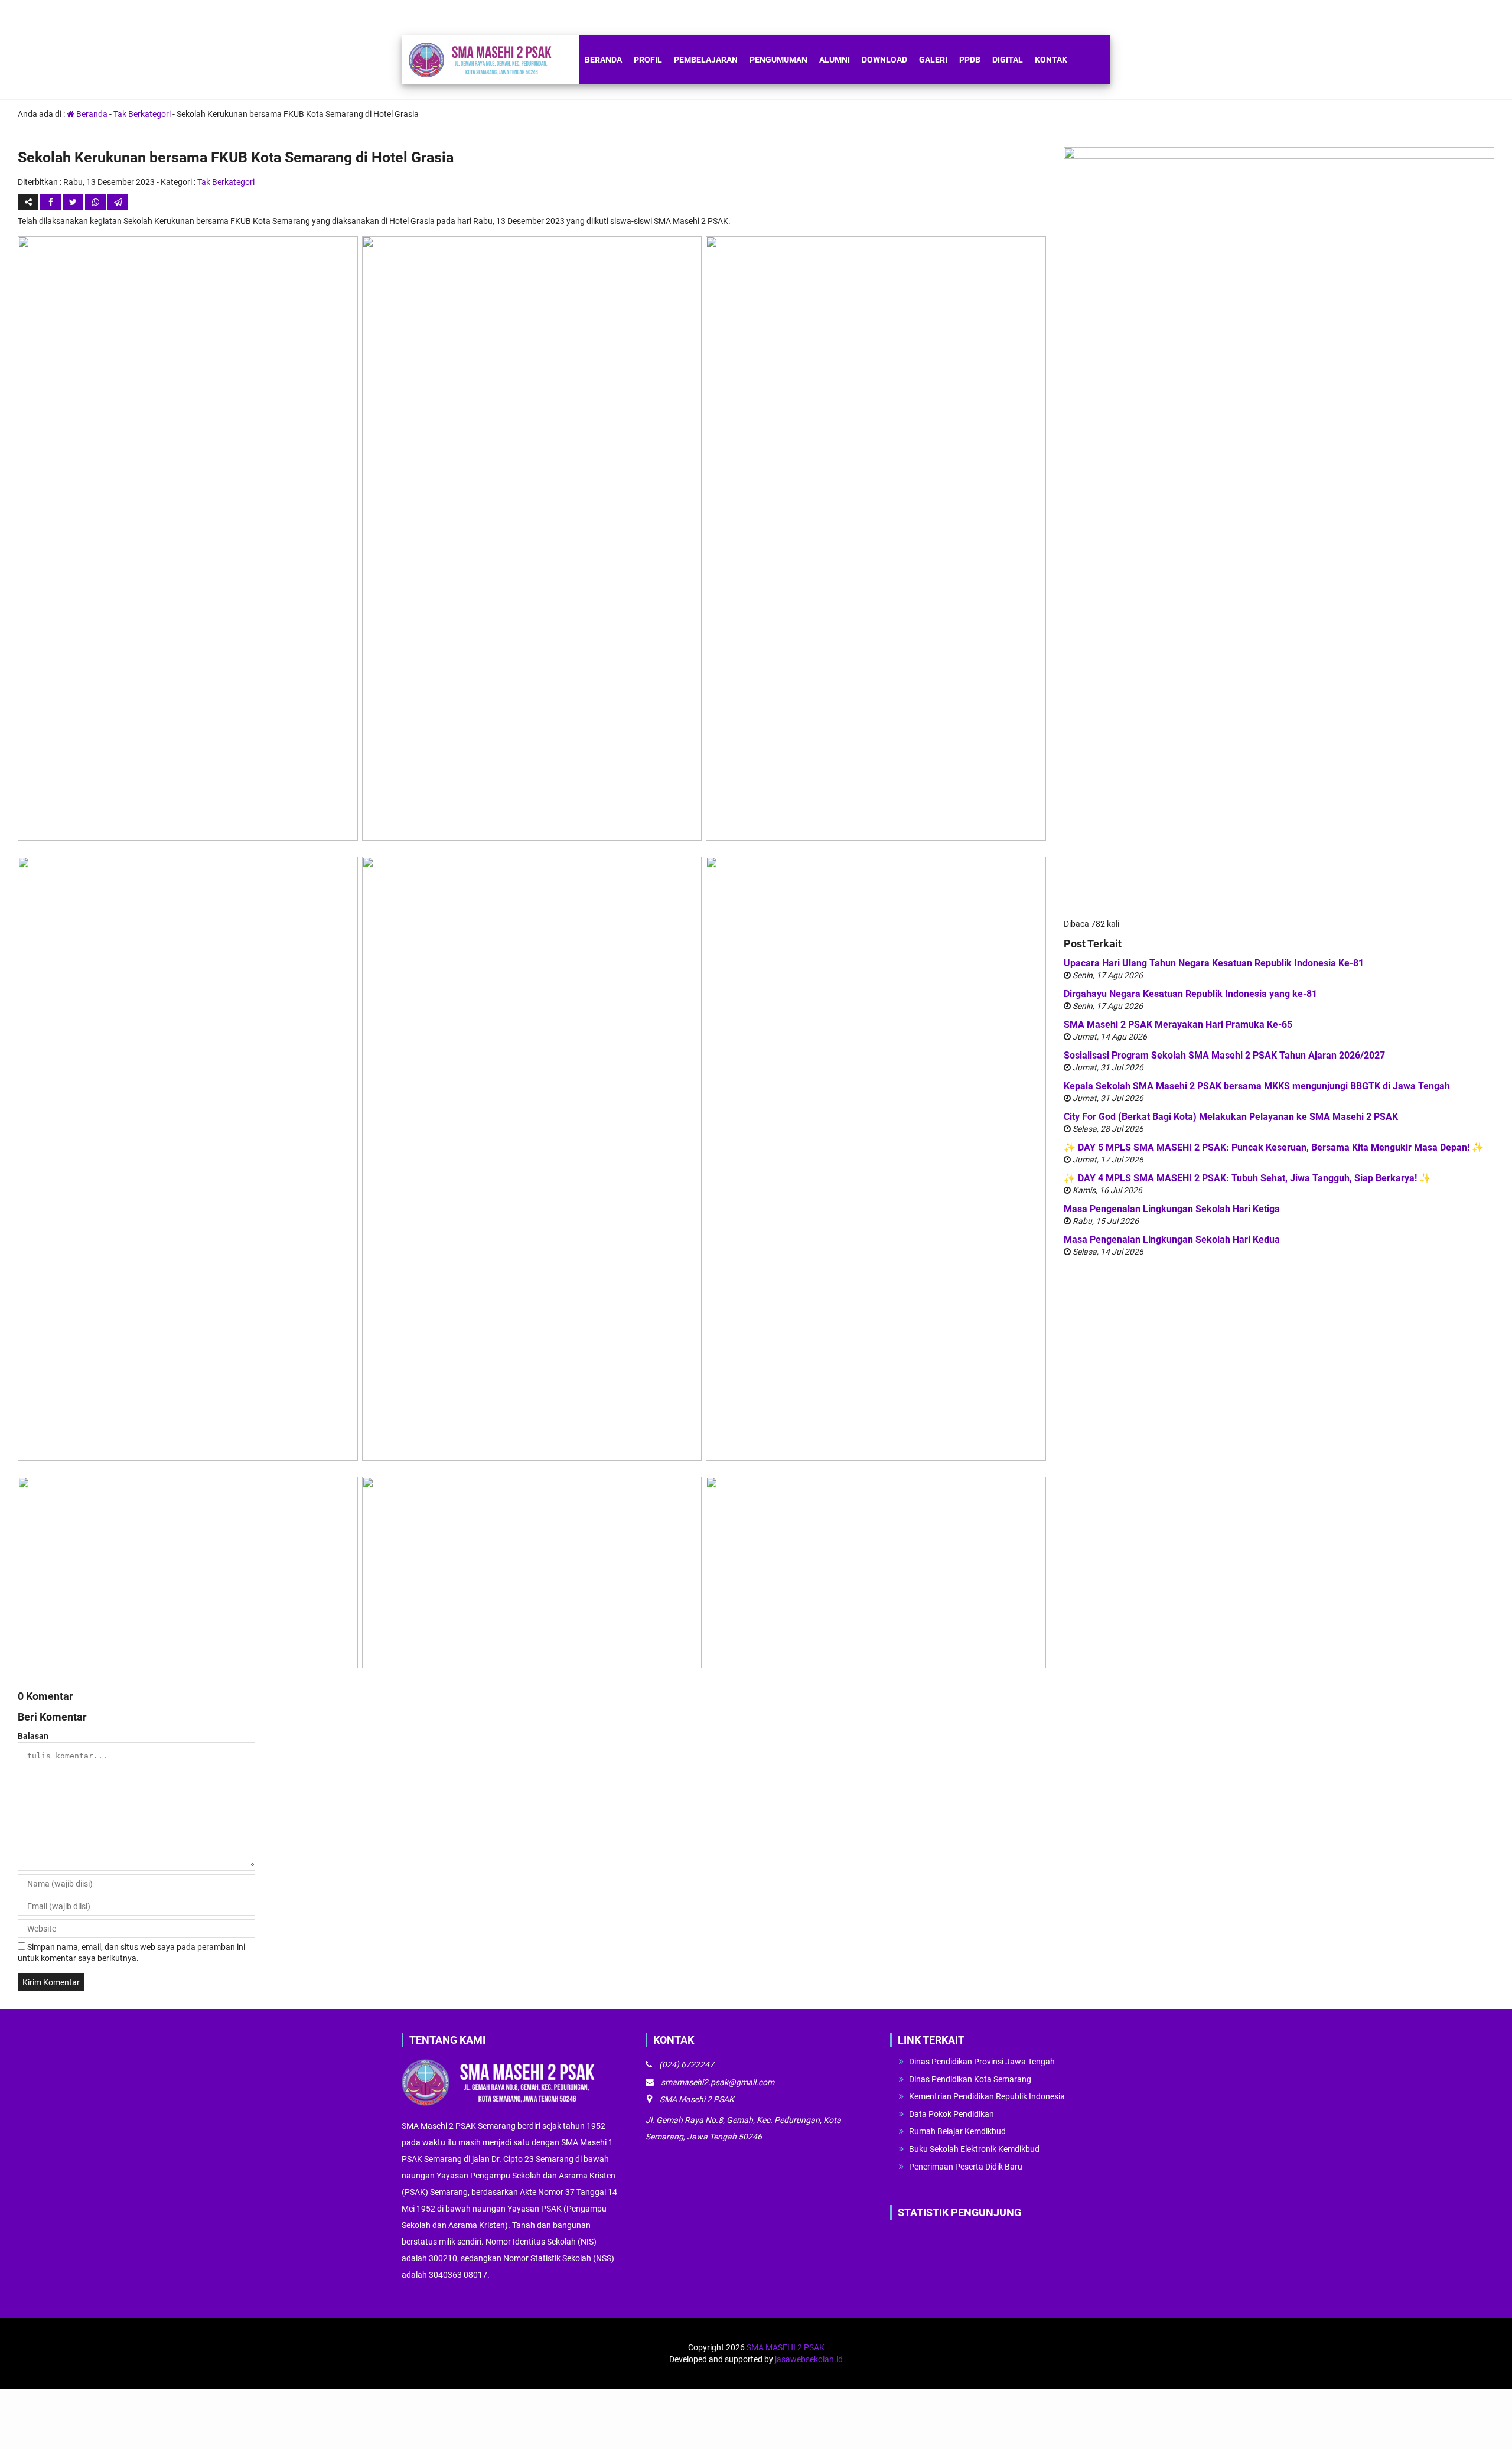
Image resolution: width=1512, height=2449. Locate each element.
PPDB (970, 60)
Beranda (91, 114)
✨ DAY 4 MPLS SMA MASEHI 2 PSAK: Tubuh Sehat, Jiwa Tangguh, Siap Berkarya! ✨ (1247, 1178)
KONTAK (1051, 60)
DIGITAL (1008, 60)
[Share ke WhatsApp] (96, 202)
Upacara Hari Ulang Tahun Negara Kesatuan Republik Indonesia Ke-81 (1214, 963)
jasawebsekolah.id (809, 2359)
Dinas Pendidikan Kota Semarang (970, 2079)
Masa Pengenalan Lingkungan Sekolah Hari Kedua (1172, 1240)
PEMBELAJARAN (706, 60)
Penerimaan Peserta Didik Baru (966, 2167)
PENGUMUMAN (778, 60)
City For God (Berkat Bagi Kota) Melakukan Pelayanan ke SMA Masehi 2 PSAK (1231, 1117)
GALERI (933, 60)
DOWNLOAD (884, 60)
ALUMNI (835, 60)
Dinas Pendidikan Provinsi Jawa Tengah (982, 2062)
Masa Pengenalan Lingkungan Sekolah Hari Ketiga (1172, 1209)
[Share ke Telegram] (118, 202)
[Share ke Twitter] (74, 202)
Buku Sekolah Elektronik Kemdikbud (974, 2149)
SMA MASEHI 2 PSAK (786, 2347)
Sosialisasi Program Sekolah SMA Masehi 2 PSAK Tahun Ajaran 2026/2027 (1224, 1055)
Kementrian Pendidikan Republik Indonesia (987, 2096)
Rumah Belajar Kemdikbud (957, 2131)
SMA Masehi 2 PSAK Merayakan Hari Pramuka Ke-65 (1178, 1025)
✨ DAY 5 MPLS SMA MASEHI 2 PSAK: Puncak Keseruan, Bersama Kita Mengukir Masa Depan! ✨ (1274, 1147)
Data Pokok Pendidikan (951, 2114)
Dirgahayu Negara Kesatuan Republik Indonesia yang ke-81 (1190, 994)
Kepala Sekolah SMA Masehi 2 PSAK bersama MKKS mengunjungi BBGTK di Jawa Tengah (1257, 1086)
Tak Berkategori (142, 114)
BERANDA (603, 60)
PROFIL (648, 60)
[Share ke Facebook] (51, 202)
